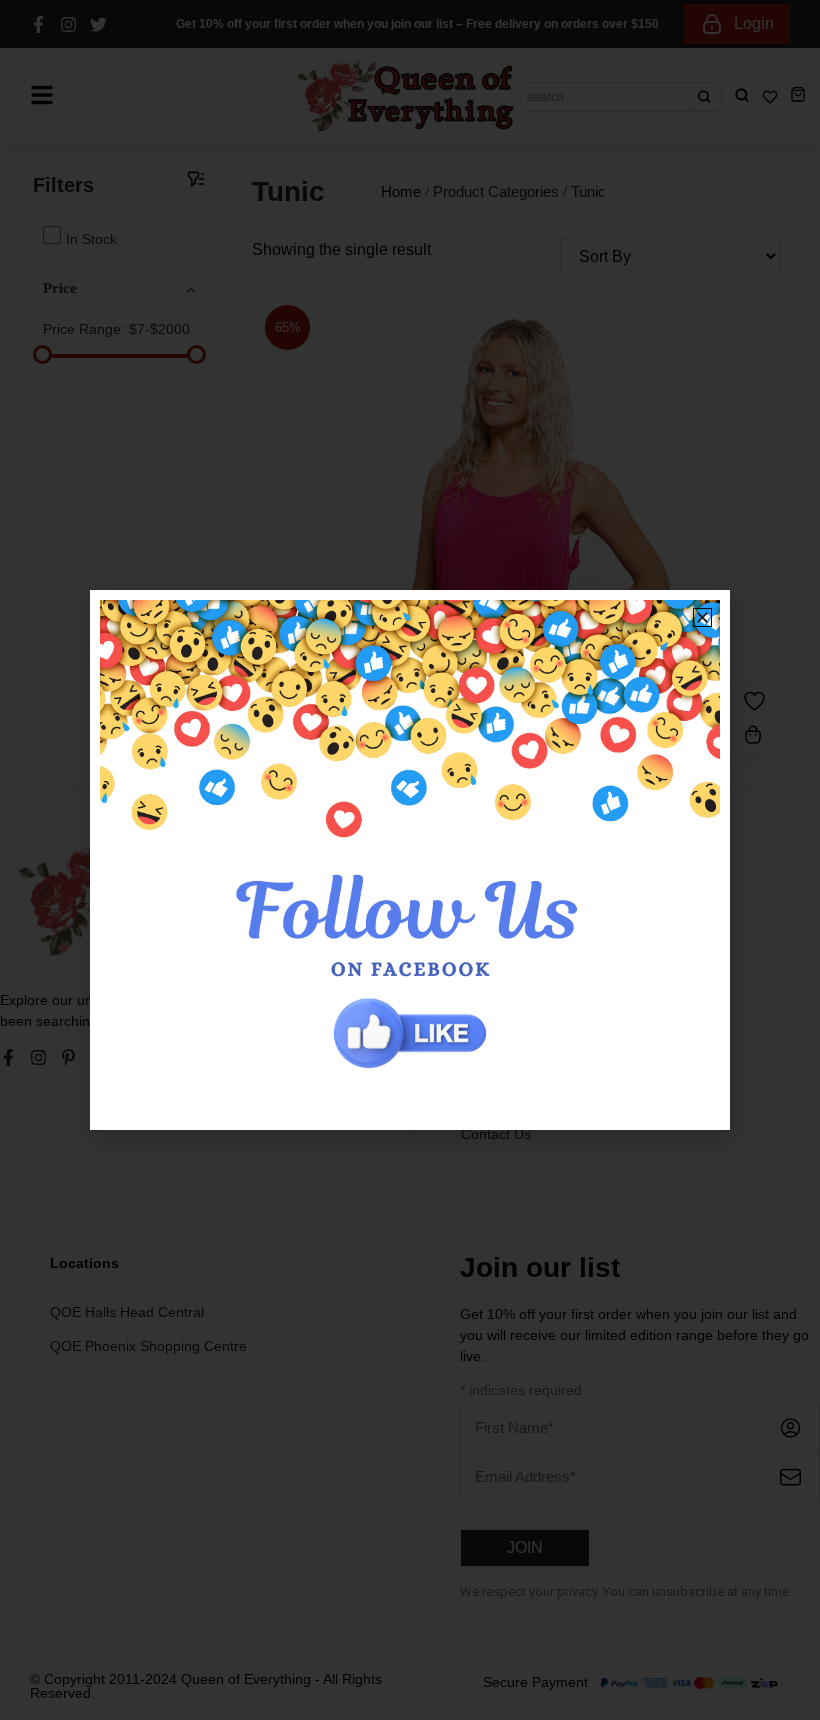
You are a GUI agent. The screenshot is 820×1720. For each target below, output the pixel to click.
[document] (410, 860)
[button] (702, 617)
